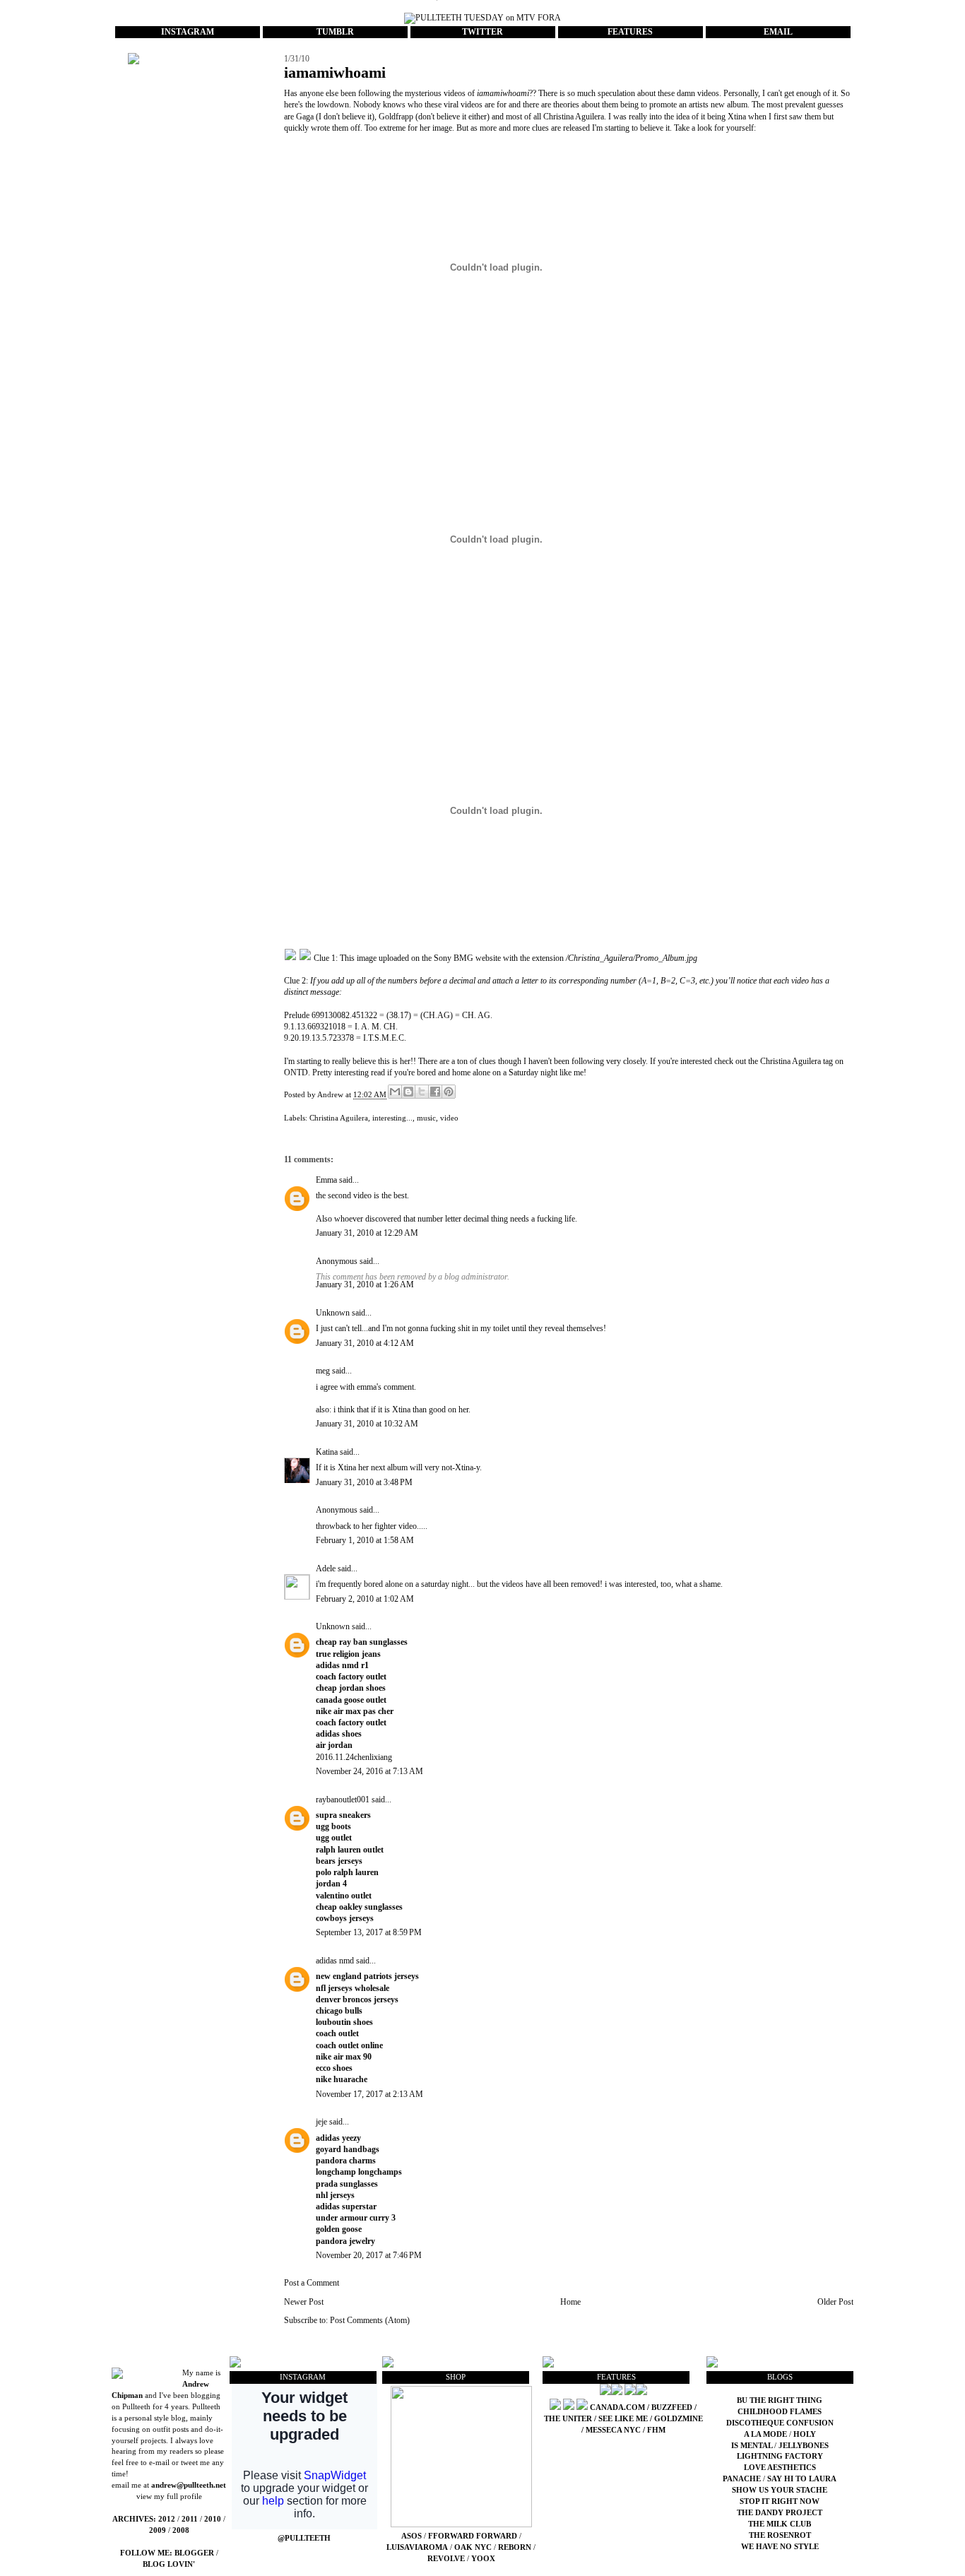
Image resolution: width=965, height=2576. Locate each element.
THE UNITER (568, 2419)
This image (358, 958)
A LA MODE (765, 2434)
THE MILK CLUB (780, 2524)
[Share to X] (422, 1092)
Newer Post (304, 2302)
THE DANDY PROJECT (780, 2513)
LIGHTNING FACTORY (780, 2456)
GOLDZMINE (679, 2419)
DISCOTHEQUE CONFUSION (780, 2423)
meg (323, 1371)
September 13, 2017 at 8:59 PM (369, 1932)
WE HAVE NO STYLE (780, 2547)
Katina (327, 1452)
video (449, 1118)
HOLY (805, 2434)
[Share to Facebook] (435, 1092)
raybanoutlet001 (343, 1800)
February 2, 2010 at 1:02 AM (365, 1599)
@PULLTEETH (304, 2538)
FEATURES (630, 32)
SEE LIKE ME (623, 2419)
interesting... (392, 1118)
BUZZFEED (672, 2407)
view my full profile (169, 2497)
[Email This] (395, 1092)
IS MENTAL (753, 2446)
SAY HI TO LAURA (802, 2479)
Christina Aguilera (339, 1118)
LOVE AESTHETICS (780, 2468)
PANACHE (743, 2479)
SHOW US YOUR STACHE (780, 2490)
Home (570, 2302)
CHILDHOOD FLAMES (780, 2412)
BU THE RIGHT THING (780, 2400)
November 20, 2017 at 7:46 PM (369, 2255)
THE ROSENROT (780, 2535)
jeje (321, 2122)
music (426, 1118)
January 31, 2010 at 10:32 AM (367, 1424)
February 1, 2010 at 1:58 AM (365, 1540)
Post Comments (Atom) (370, 2320)
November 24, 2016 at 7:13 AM (369, 1771)
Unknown (333, 1313)
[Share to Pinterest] (449, 1092)
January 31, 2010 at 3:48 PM (364, 1482)
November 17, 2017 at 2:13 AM (369, 2094)
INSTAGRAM (188, 32)
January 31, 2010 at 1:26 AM (365, 1284)
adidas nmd (335, 1961)
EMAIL (778, 32)
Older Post (835, 2302)
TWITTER (482, 32)
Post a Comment (312, 2283)
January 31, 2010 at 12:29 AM (367, 1233)
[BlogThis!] (408, 1092)
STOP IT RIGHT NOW (780, 2501)
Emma (326, 1180)
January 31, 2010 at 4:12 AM (365, 1343)
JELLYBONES (804, 2446)
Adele (326, 1568)
